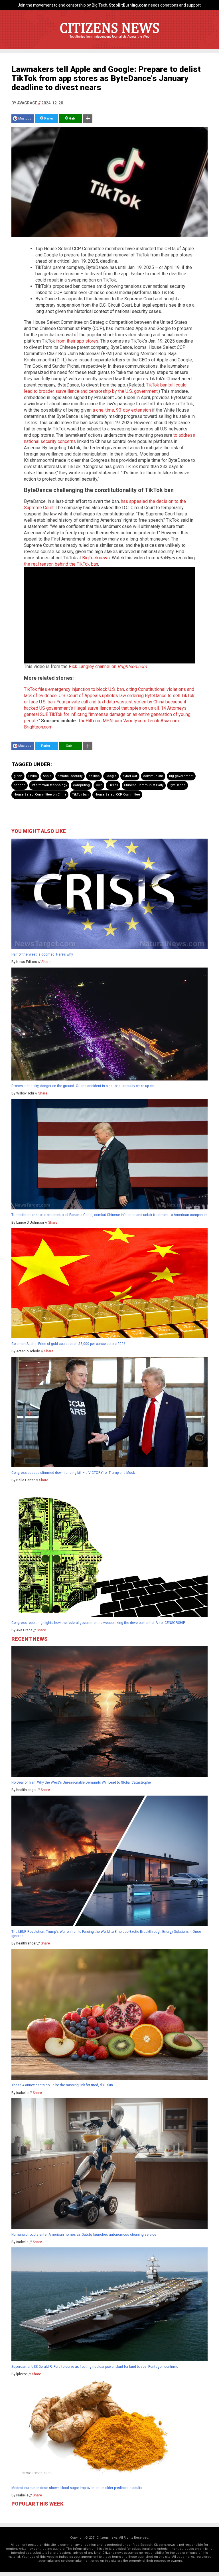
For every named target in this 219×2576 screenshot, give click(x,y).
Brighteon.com (38, 727)
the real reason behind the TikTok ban (61, 564)
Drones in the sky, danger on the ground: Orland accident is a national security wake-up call (83, 1086)
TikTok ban (80, 795)
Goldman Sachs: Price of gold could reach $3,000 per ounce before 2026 (68, 1344)
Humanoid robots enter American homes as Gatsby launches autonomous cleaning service (84, 2235)
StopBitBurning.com (128, 5)
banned (20, 785)
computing (81, 785)
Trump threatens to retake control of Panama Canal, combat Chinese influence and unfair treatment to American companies (109, 1215)
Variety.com (135, 721)
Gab (72, 119)
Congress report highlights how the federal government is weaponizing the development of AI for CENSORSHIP (98, 1623)
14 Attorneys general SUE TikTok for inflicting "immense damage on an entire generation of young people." (107, 714)
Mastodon (26, 119)
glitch (18, 776)
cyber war (130, 776)
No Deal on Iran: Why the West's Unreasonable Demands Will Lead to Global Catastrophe (81, 1782)
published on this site (154, 2557)
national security (70, 776)
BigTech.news (96, 558)
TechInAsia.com (163, 721)
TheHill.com (90, 721)
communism (153, 776)
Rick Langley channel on (108, 666)
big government (181, 776)
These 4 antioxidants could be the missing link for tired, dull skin (62, 2085)
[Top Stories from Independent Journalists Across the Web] (109, 41)
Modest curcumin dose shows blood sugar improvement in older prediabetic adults (77, 2488)
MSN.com (112, 721)
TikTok (113, 785)
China (33, 776)
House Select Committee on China (40, 795)
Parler (48, 119)
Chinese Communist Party (144, 785)
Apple (47, 776)
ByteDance (178, 785)
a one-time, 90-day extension (122, 410)
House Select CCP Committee (117, 795)
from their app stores (77, 341)
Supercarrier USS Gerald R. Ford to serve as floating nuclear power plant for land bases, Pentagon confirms (95, 2367)
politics (94, 776)
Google (111, 776)
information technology (49, 785)
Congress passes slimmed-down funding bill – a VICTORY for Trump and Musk (73, 1473)
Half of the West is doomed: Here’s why (42, 954)
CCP (99, 785)
